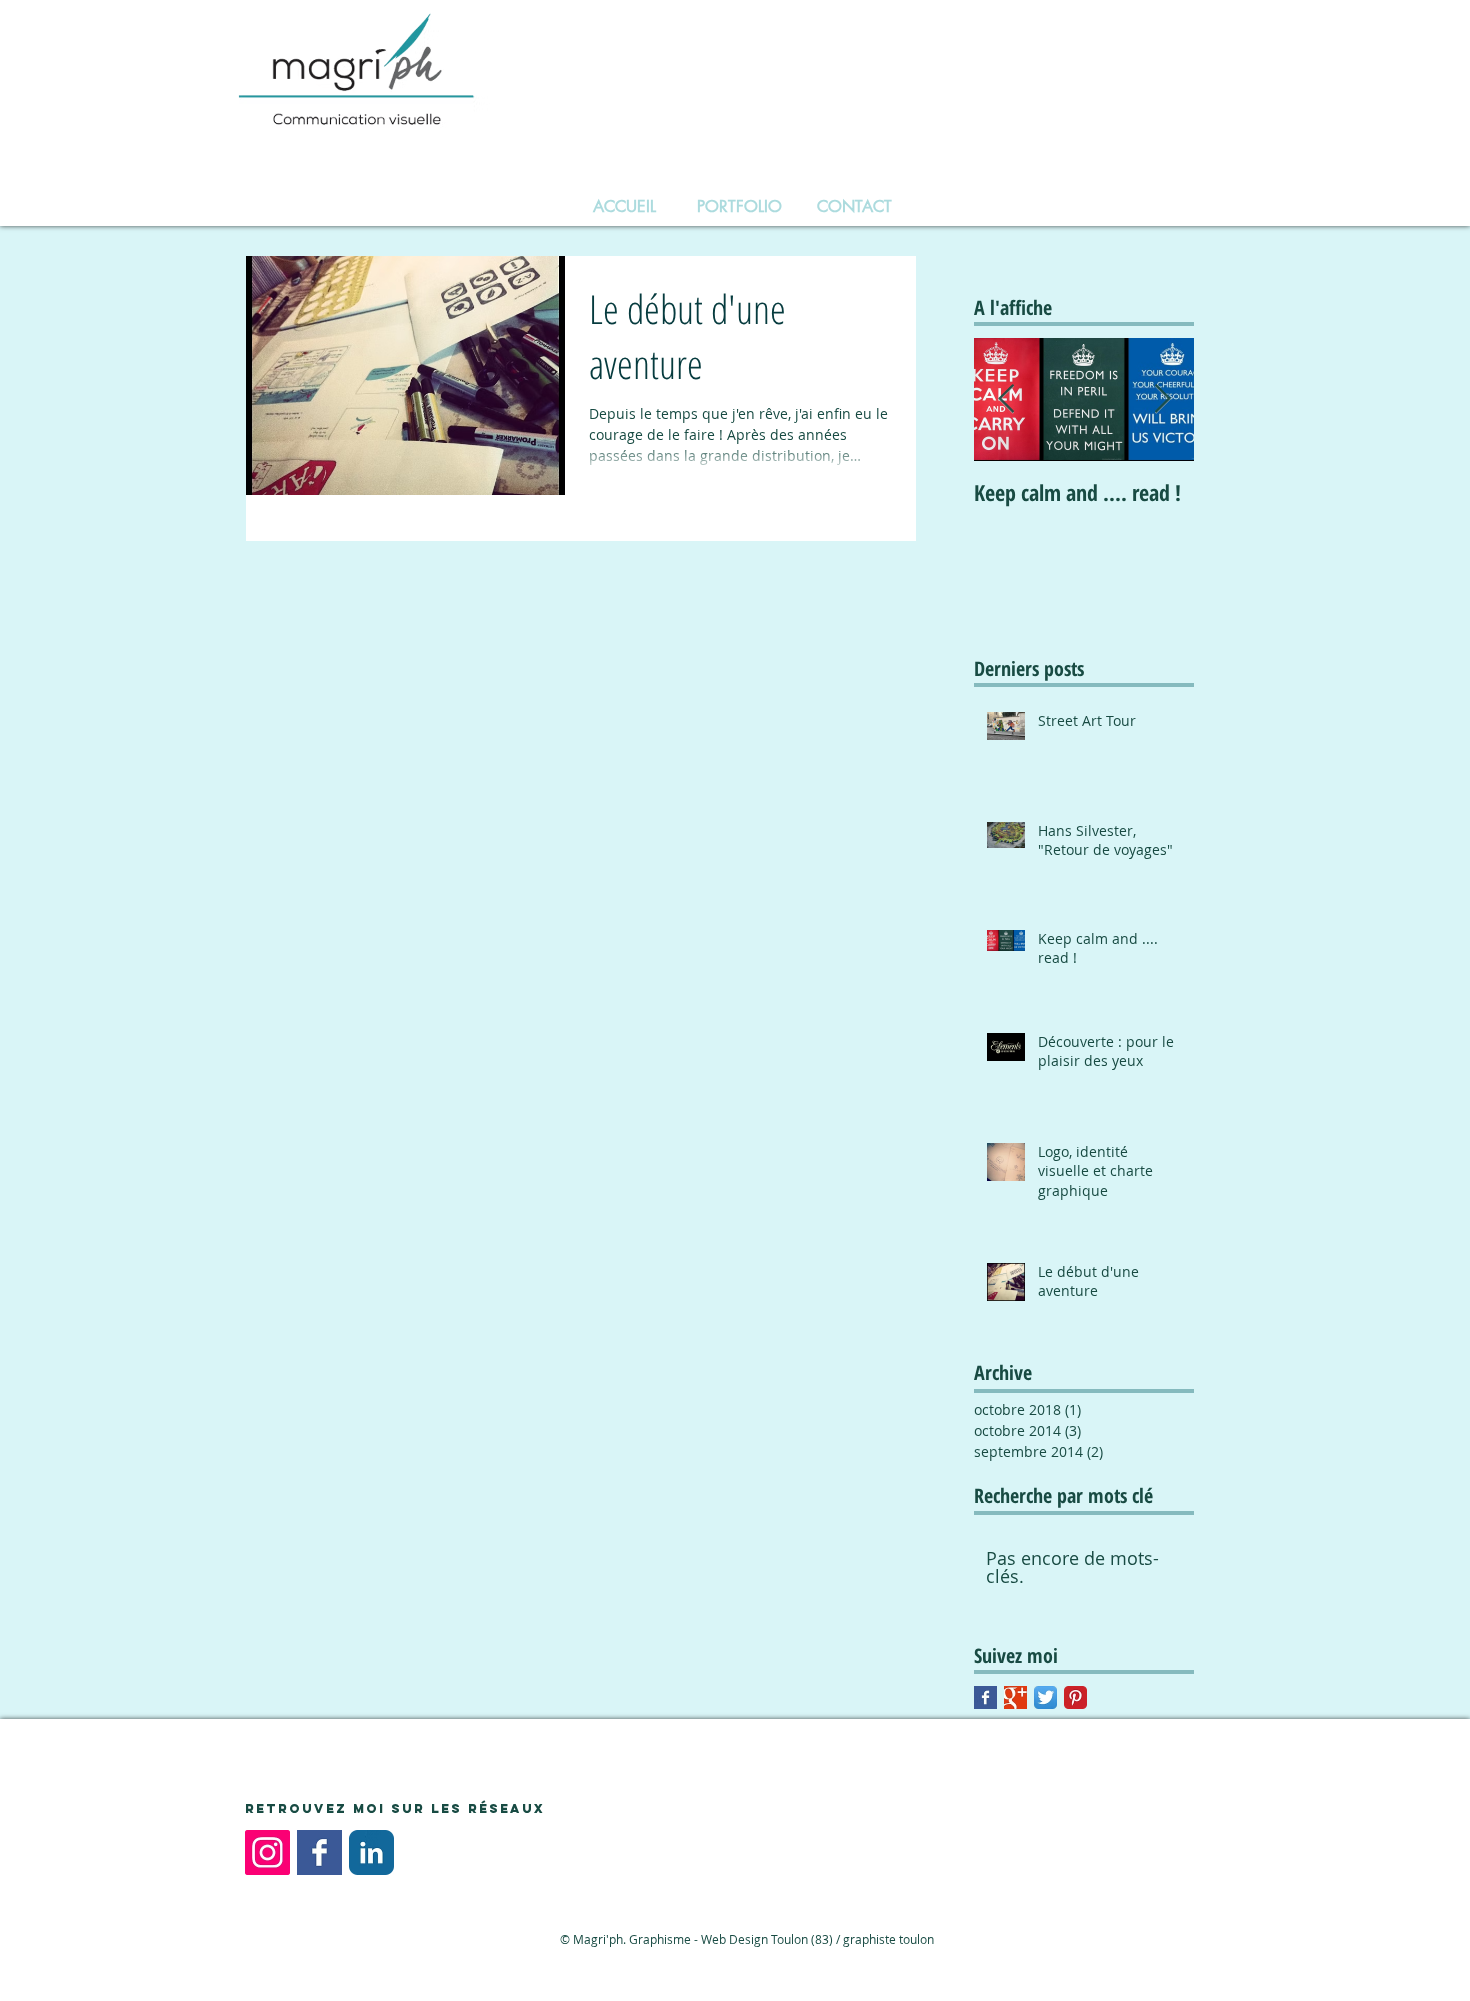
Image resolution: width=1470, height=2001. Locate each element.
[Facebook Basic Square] (985, 1697)
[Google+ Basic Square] (1015, 1697)
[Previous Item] (1006, 399)
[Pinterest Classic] (1075, 1697)
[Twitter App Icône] (1045, 1697)
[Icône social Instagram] (267, 1852)
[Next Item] (1162, 399)
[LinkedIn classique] (371, 1852)
